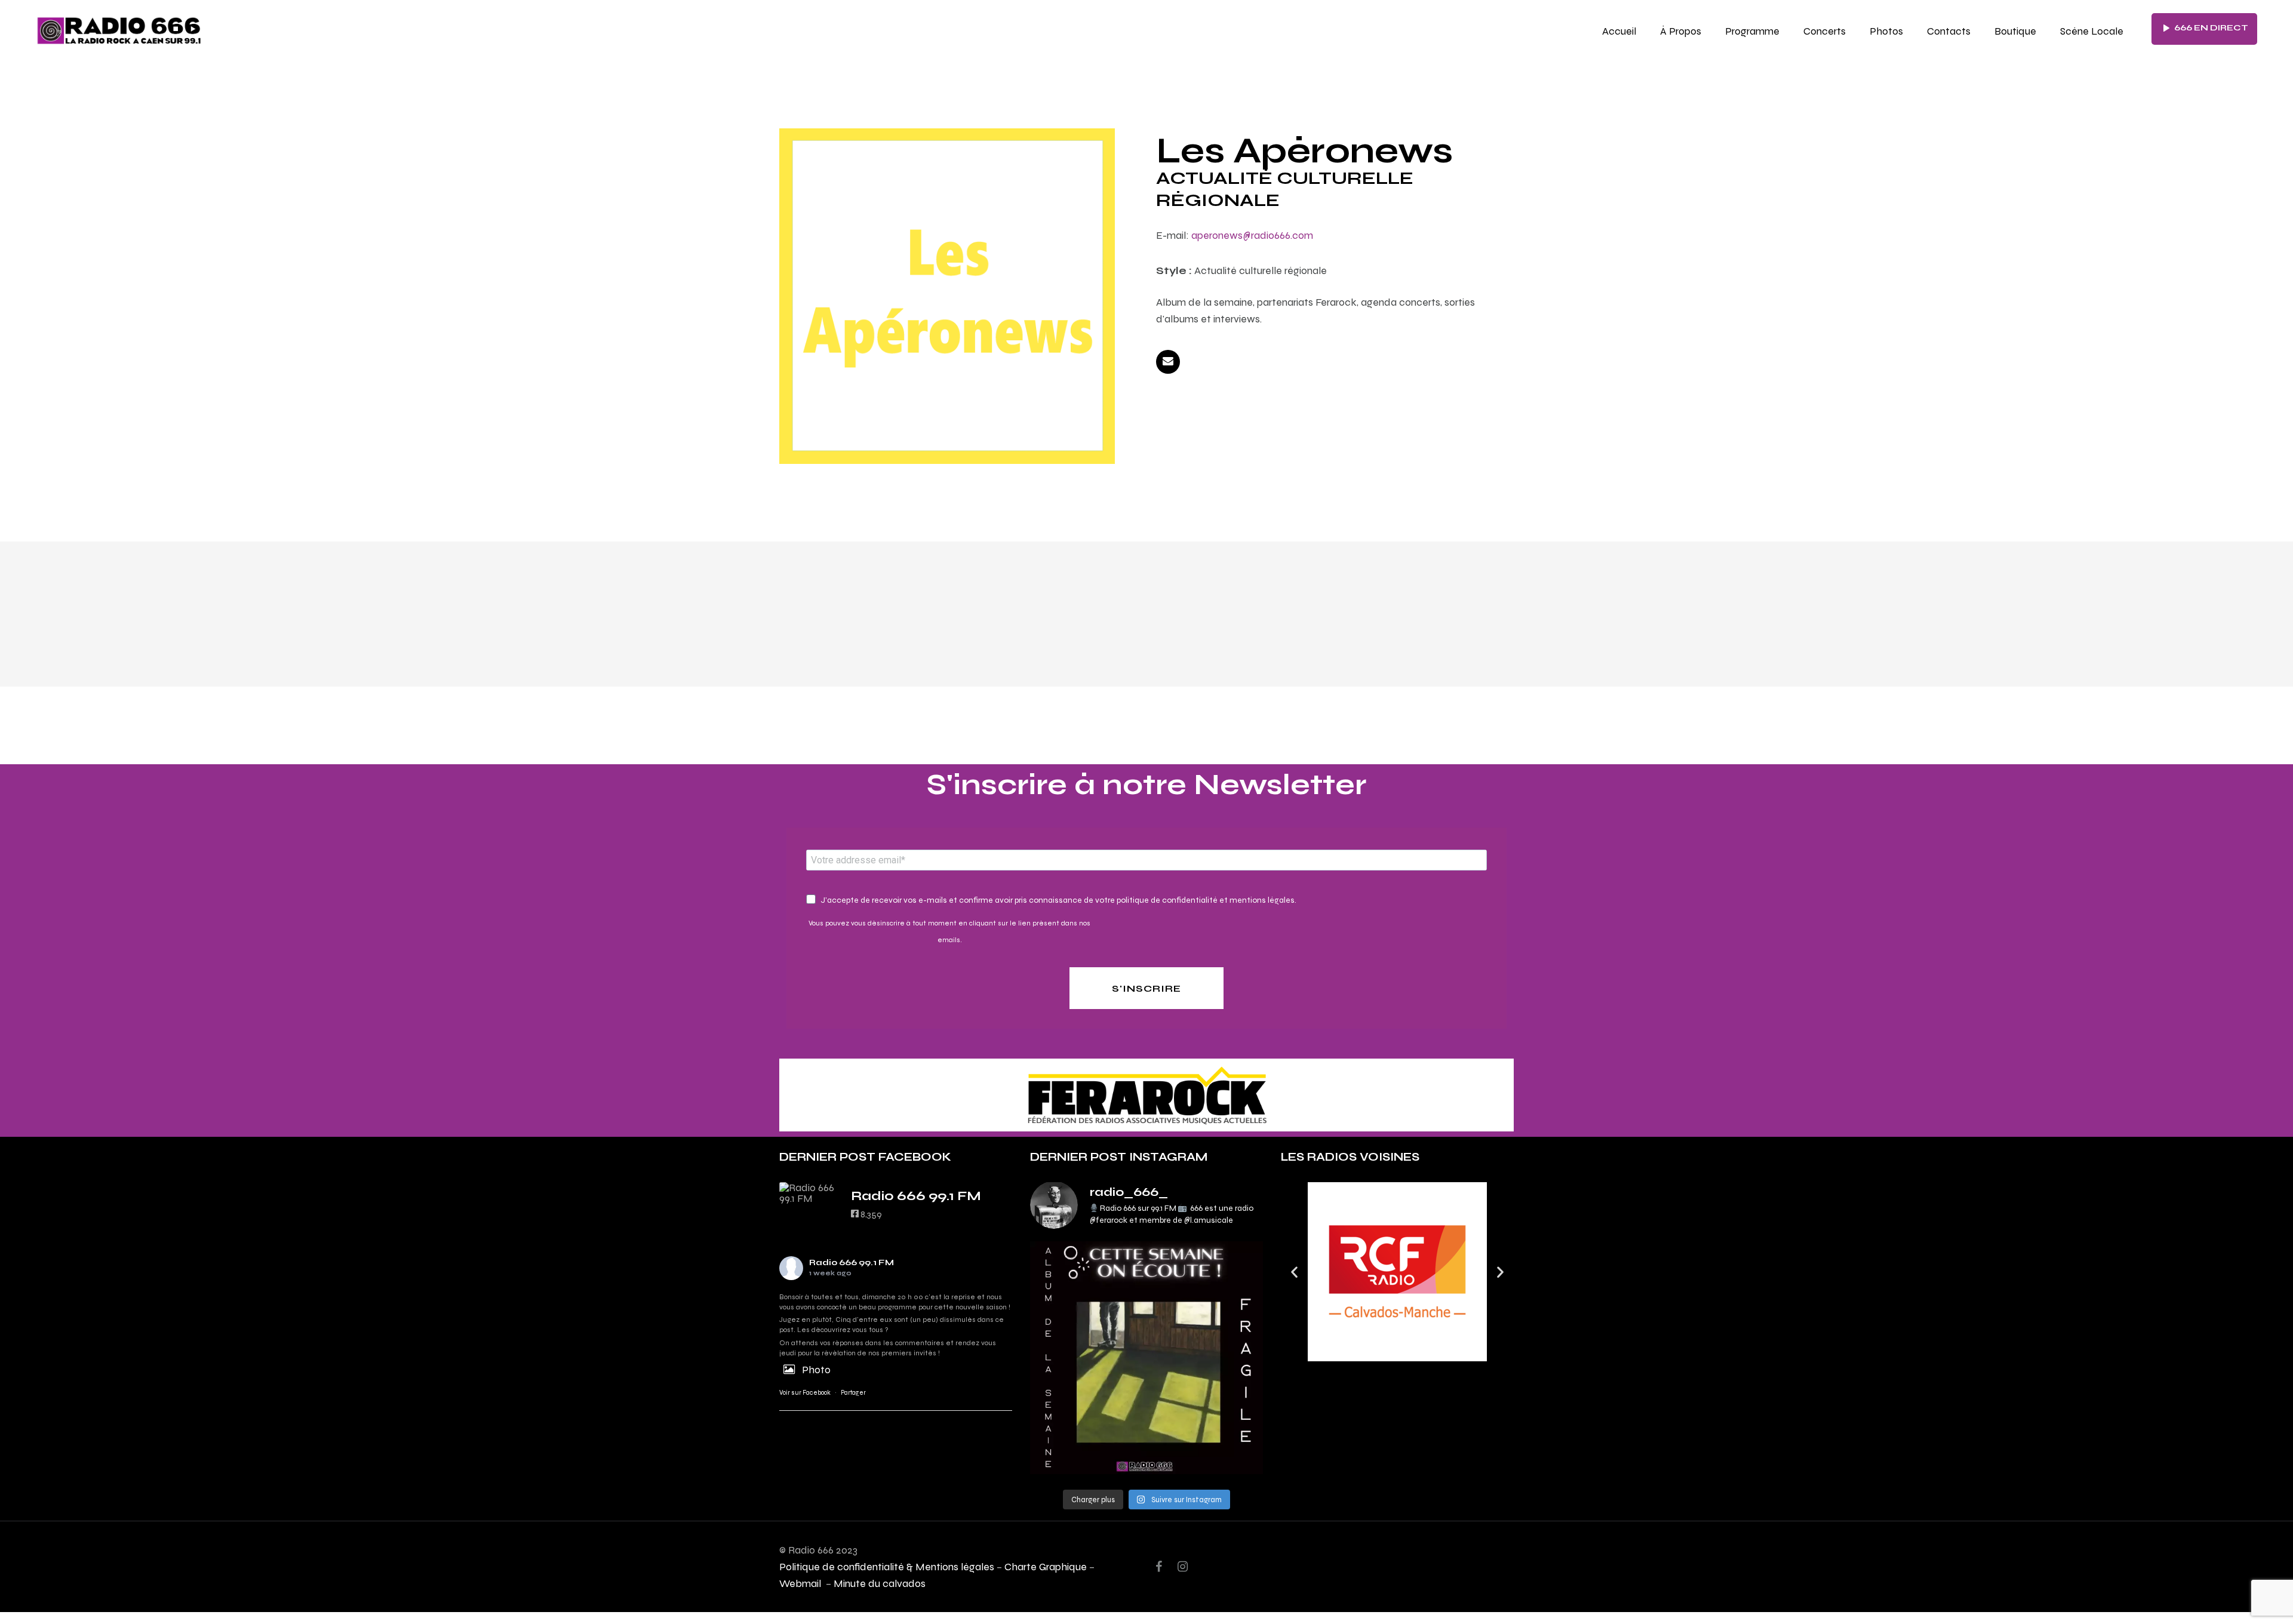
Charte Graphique (1046, 1566)
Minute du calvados (880, 1583)
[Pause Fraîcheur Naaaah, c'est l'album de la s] (1146, 1358)
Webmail (801, 1583)
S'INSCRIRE (1146, 988)
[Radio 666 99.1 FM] (809, 1193)
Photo (816, 1369)
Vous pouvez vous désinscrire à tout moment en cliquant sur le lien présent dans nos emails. (949, 931)
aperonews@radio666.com (1252, 235)
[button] (1294, 1271)
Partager (853, 1393)
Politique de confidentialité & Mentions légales (887, 1566)
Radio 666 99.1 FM (852, 1262)
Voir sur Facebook (805, 1393)
